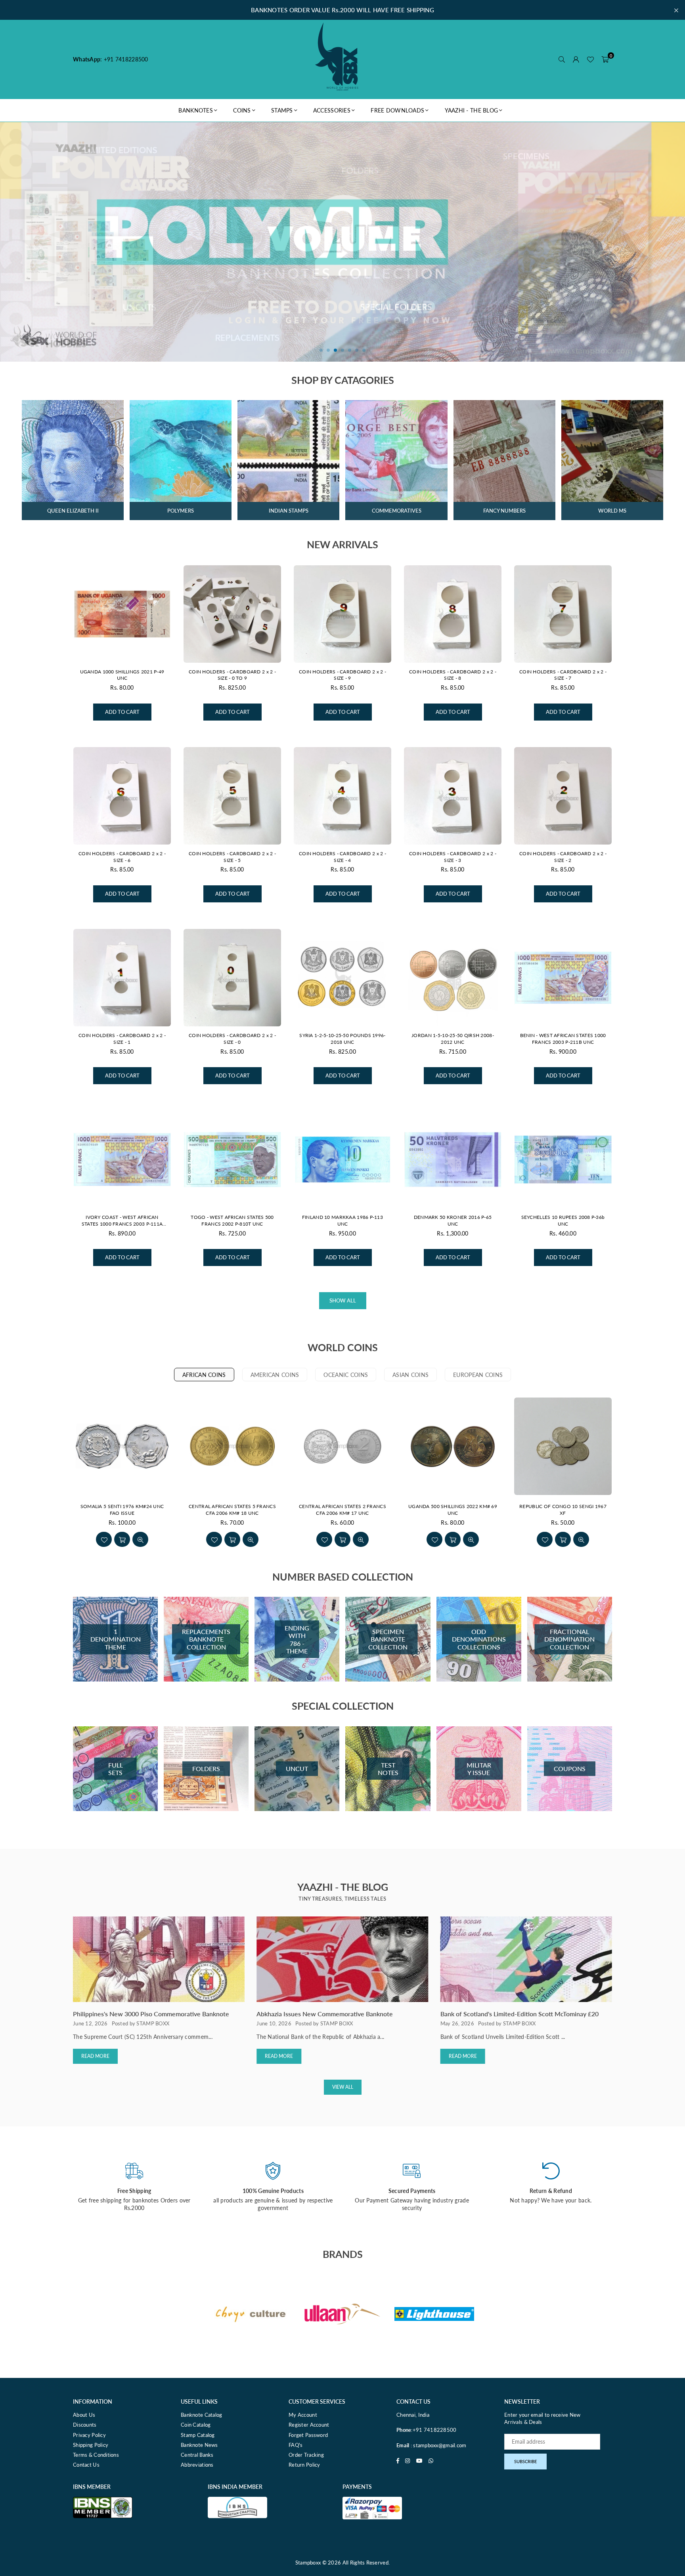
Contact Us (86, 2465)
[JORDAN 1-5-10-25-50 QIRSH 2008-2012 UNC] (453, 978)
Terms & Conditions (96, 2455)
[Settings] (576, 59)
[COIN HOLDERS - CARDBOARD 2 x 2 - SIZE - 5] (232, 796)
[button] (605, 59)
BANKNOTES (196, 110)
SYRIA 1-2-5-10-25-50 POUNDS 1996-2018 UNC (342, 1039)
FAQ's (296, 2445)
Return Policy (304, 2465)
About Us (84, 2415)
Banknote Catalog (201, 2415)
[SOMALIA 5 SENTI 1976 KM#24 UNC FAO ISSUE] (122, 1446)
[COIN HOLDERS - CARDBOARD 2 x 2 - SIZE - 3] (453, 796)
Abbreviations (197, 2465)
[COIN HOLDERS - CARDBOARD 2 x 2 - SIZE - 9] (342, 614)
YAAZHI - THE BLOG (472, 110)
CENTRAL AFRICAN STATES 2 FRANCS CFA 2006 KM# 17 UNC (342, 1510)
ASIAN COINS (410, 1375)
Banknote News (199, 2445)
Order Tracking (306, 2455)
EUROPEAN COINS (478, 1375)
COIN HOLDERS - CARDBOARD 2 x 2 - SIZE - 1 (122, 1039)
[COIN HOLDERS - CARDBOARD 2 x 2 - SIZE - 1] (122, 978)
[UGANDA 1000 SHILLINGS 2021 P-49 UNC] (122, 614)
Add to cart (122, 709)
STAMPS (282, 110)
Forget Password (308, 2435)
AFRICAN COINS (204, 1375)
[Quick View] (140, 1539)
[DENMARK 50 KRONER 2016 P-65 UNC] (453, 1159)
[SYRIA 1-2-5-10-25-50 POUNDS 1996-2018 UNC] (342, 978)
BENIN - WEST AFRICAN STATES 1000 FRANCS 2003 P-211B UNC (563, 1039)
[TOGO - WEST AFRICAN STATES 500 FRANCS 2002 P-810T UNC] (232, 1159)
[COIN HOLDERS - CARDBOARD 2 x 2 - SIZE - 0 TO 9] (232, 614)
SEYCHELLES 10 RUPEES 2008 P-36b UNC (563, 1220)
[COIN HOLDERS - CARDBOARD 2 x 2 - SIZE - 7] (563, 614)
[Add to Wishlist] (104, 1539)
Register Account (309, 2425)
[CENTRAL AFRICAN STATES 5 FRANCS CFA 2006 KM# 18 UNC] (232, 1446)
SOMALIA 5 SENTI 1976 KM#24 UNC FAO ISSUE (122, 1510)
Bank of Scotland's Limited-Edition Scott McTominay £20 (519, 2014)
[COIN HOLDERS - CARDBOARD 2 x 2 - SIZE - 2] (563, 796)
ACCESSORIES (332, 110)
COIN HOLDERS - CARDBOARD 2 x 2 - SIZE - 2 (563, 857)
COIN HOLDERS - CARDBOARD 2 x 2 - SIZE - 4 (342, 857)
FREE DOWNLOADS (397, 110)
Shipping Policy (91, 2445)
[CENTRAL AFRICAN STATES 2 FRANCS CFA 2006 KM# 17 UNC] (342, 1446)
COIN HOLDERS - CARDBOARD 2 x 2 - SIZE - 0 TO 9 (232, 675)
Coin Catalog (196, 2425)
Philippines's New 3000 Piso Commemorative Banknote (151, 2014)
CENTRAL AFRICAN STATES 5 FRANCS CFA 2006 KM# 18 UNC (232, 1510)
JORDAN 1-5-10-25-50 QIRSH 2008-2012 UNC (453, 1039)
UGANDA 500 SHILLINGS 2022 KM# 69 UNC (453, 1510)
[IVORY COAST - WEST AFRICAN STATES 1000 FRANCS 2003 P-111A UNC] (122, 1159)
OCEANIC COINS (346, 1375)
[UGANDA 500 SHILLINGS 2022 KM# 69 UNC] (453, 1446)
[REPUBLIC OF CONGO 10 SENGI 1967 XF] (563, 1446)
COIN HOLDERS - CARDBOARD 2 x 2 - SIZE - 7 (563, 675)
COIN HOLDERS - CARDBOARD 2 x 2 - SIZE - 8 (453, 675)
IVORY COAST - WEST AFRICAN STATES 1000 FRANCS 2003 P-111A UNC (122, 1221)
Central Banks (197, 2455)
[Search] (562, 59)
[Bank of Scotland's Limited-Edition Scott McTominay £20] (526, 1959)
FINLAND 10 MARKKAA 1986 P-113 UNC (342, 1220)
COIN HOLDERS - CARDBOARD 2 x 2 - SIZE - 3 (453, 857)
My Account (303, 2415)
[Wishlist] (590, 59)
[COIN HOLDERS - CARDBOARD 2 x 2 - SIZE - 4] (342, 796)
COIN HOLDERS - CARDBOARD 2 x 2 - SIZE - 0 (232, 1039)
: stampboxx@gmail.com (438, 2445)
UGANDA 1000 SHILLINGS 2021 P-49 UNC (122, 675)
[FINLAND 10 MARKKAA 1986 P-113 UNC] (342, 1159)
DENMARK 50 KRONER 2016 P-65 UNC (453, 1220)
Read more (95, 2056)
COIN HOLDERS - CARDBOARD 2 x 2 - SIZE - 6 (122, 857)
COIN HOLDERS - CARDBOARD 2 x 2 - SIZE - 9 (342, 675)
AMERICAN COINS (275, 1375)
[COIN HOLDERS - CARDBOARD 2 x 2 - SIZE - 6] (122, 796)
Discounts (85, 2425)
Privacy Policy (89, 2435)
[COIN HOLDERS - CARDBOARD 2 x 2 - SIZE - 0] (232, 978)
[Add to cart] (122, 1539)
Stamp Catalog (198, 2435)
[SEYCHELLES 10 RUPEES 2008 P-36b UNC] (563, 1159)
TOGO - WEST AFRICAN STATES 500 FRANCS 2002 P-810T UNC (232, 1220)
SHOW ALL (343, 1300)
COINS (242, 110)
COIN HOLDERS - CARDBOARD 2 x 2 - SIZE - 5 (232, 857)
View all (343, 2087)
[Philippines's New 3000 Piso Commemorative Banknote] (159, 1959)
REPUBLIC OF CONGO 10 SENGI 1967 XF (563, 1510)
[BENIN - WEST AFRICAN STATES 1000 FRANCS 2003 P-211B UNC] (563, 978)
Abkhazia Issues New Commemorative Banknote (325, 2014)
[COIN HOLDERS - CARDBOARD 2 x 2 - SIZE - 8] (453, 614)
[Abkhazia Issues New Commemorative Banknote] (342, 1959)
